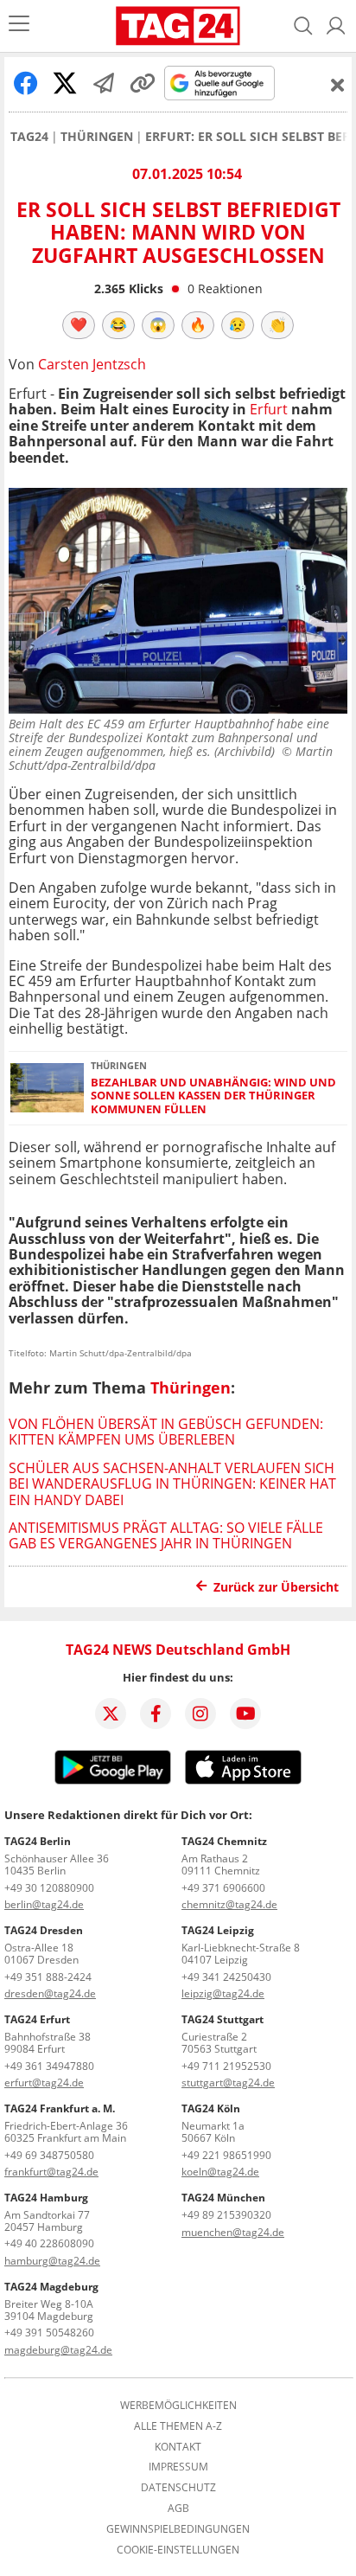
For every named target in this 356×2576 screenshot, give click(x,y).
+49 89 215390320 (226, 2215)
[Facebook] (156, 1714)
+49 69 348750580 (49, 2155)
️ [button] (79, 324)
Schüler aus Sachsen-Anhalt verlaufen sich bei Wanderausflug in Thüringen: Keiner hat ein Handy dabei (172, 1484)
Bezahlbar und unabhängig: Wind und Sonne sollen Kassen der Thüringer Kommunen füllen (213, 1096)
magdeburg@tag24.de (58, 2350)
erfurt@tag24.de (44, 2083)
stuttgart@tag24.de (228, 2083)
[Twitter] (111, 1714)
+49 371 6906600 (223, 1888)
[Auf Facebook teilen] (26, 83)
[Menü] (19, 26)
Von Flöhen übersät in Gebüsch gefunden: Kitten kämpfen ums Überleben (166, 1432)
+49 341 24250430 (226, 1977)
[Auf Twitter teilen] (65, 83)
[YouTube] (245, 1714)
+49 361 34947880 (49, 2066)
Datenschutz (178, 2488)
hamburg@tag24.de (52, 2261)
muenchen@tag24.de (233, 2232)
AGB (178, 2509)
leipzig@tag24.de (223, 1993)
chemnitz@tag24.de (229, 1904)
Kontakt (178, 2447)
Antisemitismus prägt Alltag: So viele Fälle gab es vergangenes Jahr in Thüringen (166, 1535)
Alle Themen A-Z (178, 2426)
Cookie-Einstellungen (178, 2550)
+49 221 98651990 (226, 2155)
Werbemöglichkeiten (178, 2406)
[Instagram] (200, 1714)
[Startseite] (178, 26)
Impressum (178, 2467)
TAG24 (29, 137)
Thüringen (97, 137)
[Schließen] (338, 85)
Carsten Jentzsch (92, 364)
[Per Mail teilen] (104, 83)
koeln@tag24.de (220, 2172)
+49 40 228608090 (49, 2243)
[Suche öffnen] (303, 26)
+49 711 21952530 (226, 2066)
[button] (336, 26)
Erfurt (269, 409)
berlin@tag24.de (44, 1904)
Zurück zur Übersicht (276, 1587)
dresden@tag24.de (50, 1993)
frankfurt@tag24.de (51, 2172)
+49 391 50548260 (49, 2332)
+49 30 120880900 (49, 1888)
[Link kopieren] (143, 83)
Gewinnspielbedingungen (178, 2529)
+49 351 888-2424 (48, 1977)
